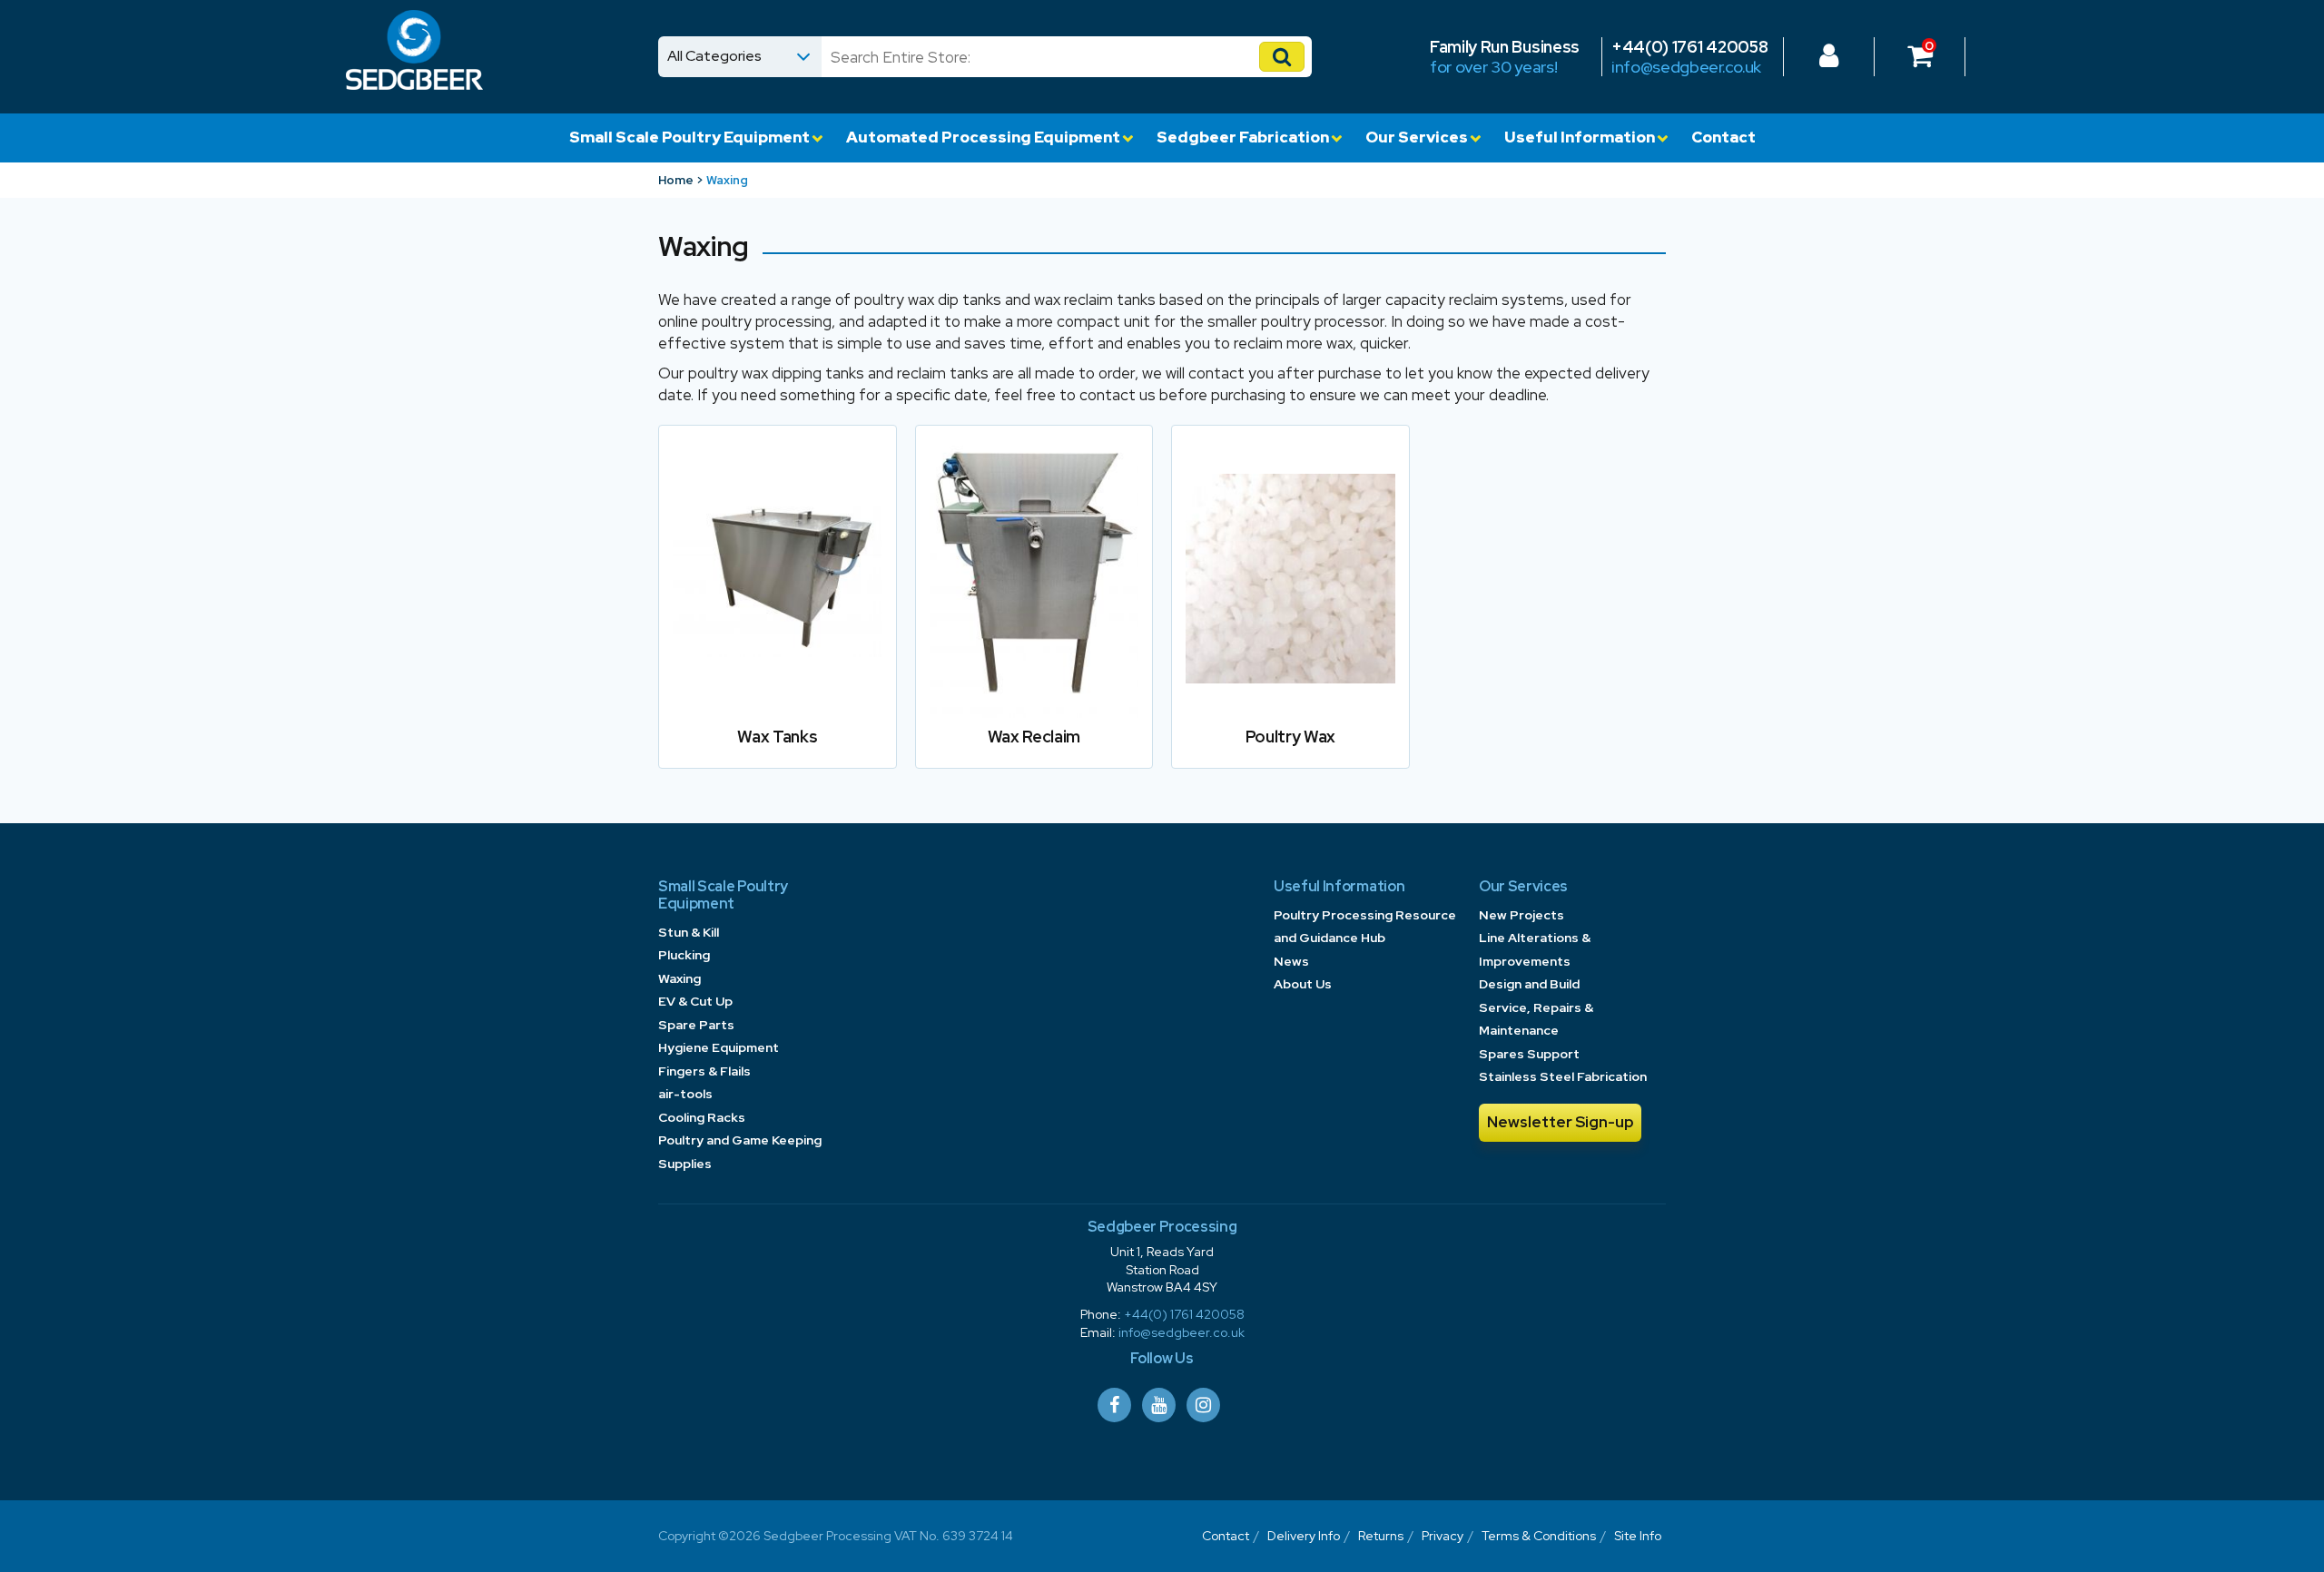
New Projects (1521, 915)
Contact (1723, 137)
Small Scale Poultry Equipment (689, 137)
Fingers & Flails (704, 1071)
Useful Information (1580, 137)
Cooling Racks (702, 1117)
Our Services (1417, 137)
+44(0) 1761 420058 (1689, 47)
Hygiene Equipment (719, 1047)
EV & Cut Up (695, 1001)
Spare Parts (696, 1025)
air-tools (685, 1094)
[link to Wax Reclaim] (1034, 606)
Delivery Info (1304, 1536)
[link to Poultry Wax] (1290, 606)
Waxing (679, 978)
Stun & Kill (689, 932)
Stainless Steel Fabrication (1563, 1076)
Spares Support (1529, 1054)
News (1291, 961)
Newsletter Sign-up (1561, 1122)
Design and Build (1529, 984)
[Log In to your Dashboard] (1829, 60)
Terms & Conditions (1539, 1536)
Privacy (1443, 1536)
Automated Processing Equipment (983, 137)
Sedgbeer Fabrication (1243, 137)
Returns (1381, 1536)
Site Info (1638, 1536)
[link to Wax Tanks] (778, 606)
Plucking (684, 955)
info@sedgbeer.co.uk (1686, 67)
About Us (1303, 984)
